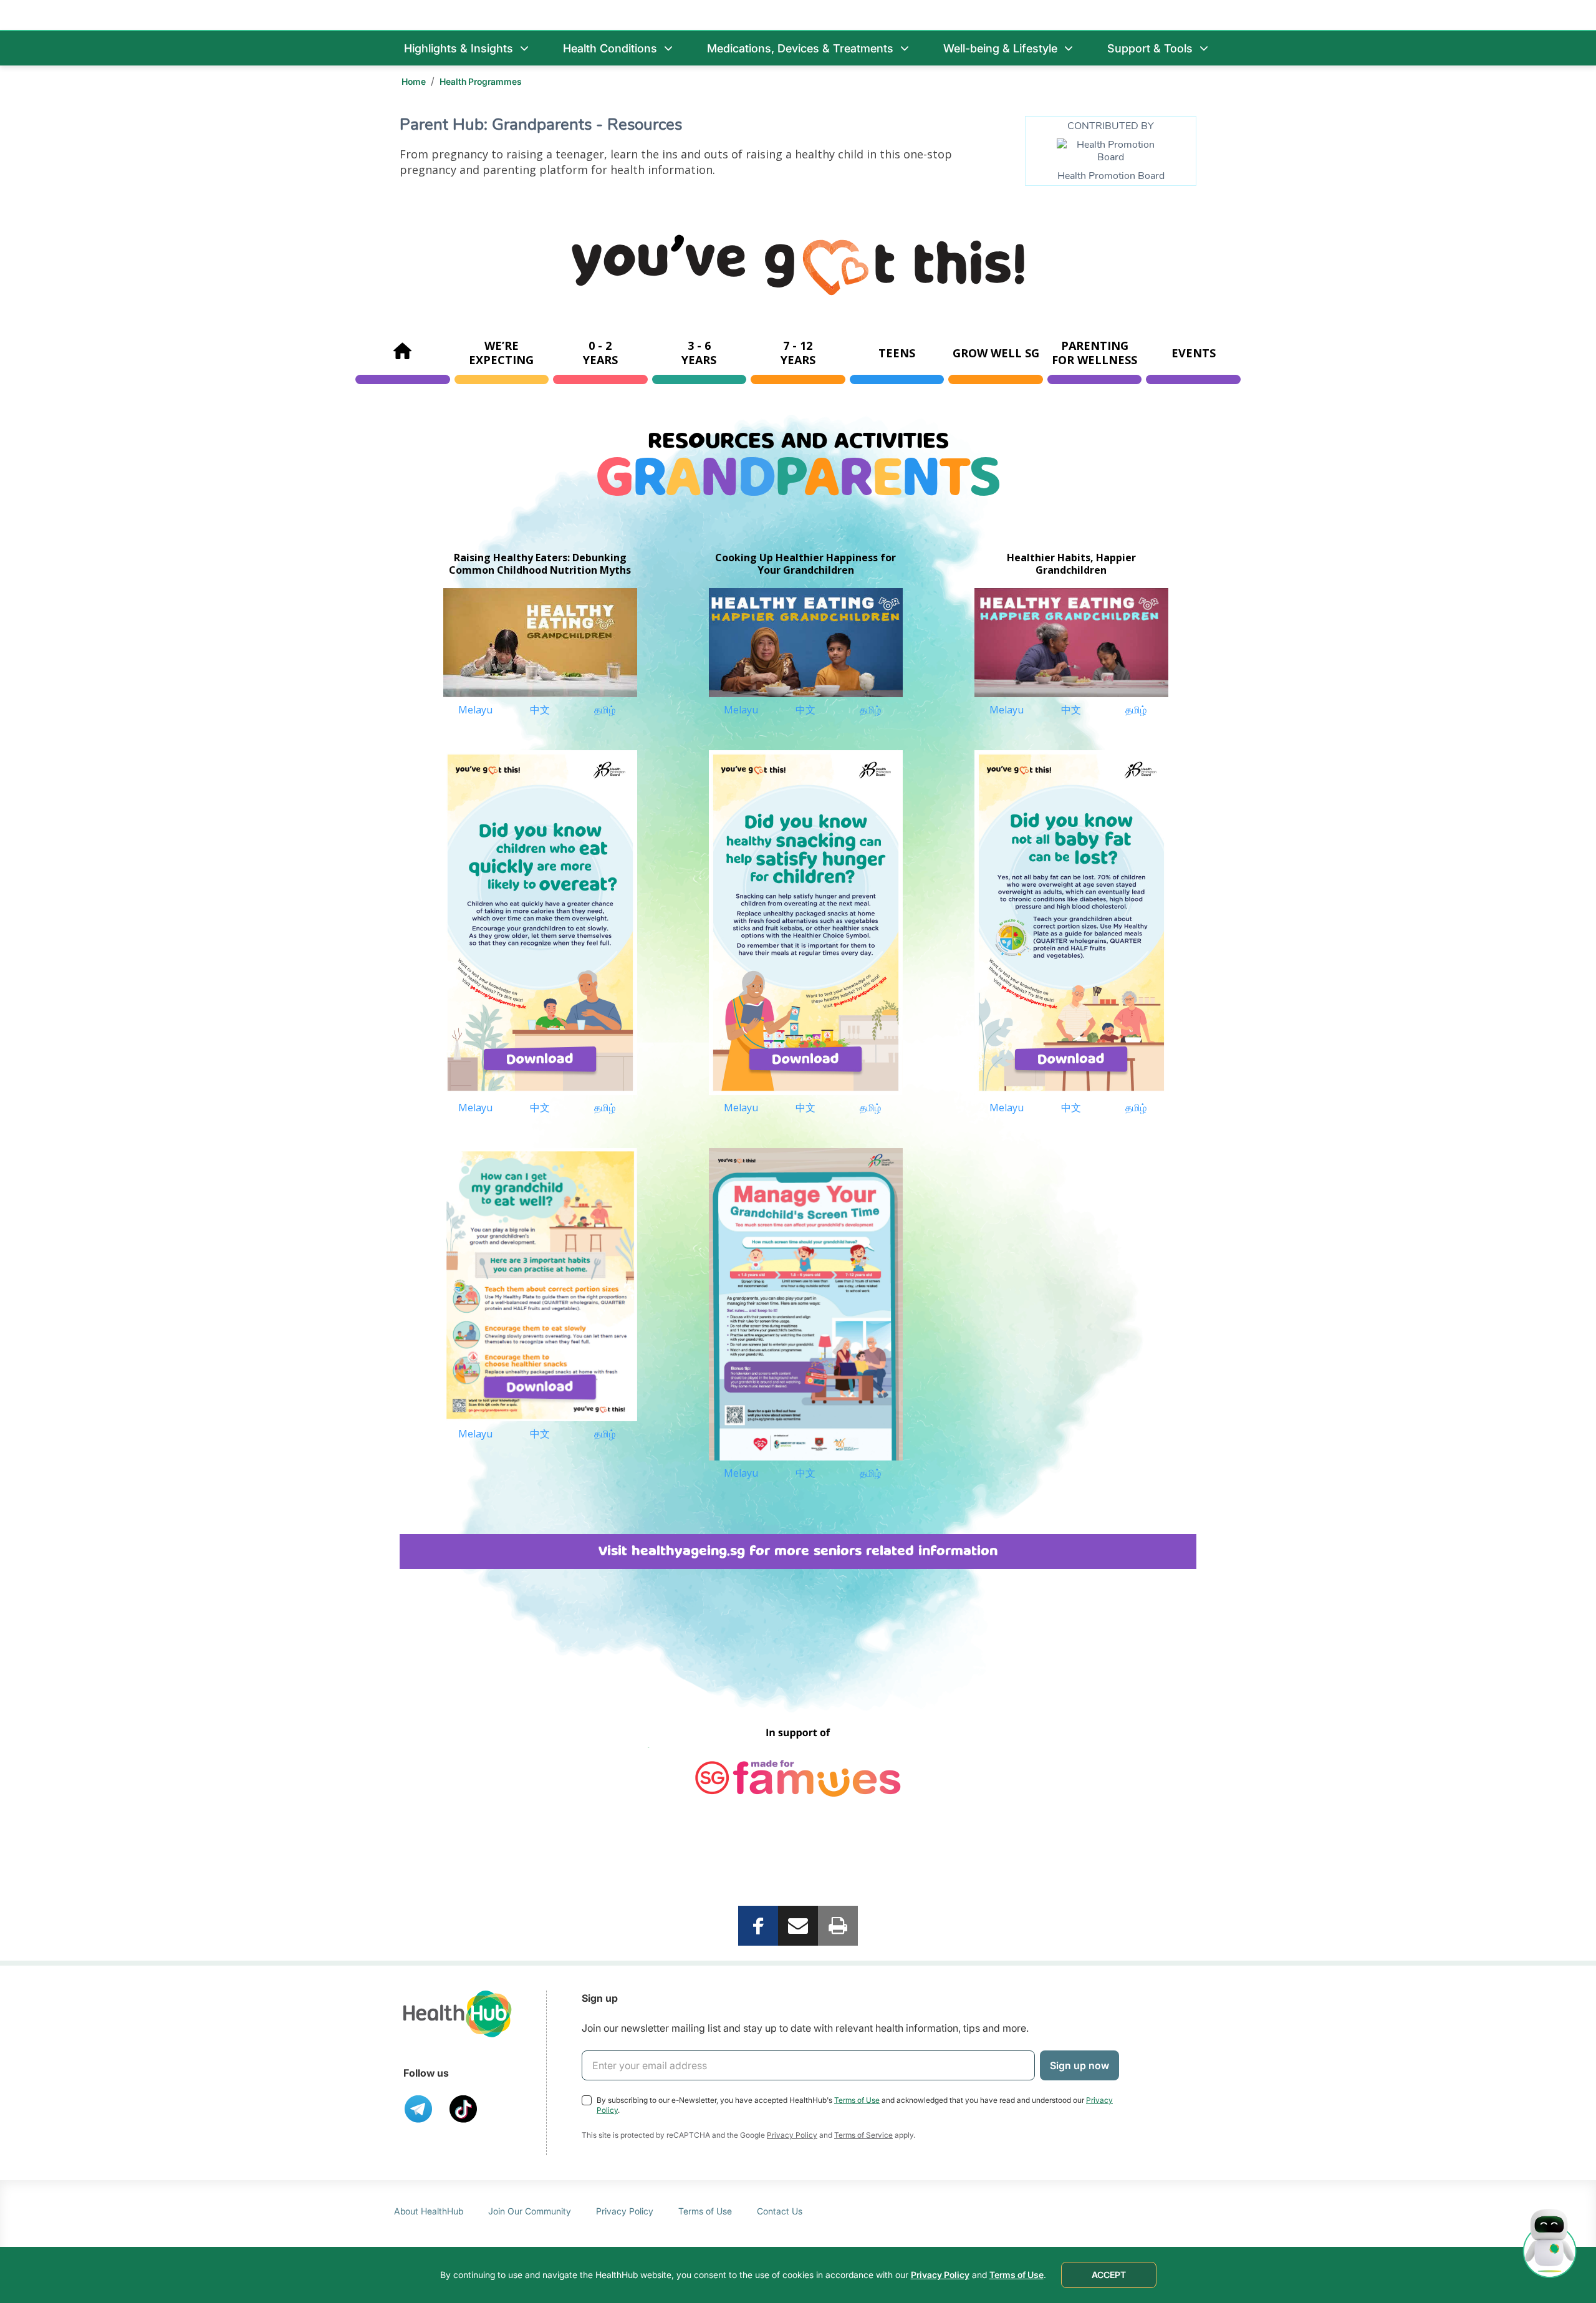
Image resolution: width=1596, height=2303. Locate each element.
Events (1194, 353)
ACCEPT (1109, 2275)
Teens (897, 353)
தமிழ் (605, 710)
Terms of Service (863, 2135)
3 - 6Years (699, 353)
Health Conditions (610, 48)
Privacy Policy (792, 2135)
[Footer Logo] (458, 2014)
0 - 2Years (600, 353)
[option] (540, 630)
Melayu (475, 710)
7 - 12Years (798, 353)
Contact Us (780, 2211)
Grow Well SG (996, 353)
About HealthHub (429, 2211)
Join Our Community (530, 2211)
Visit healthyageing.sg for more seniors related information (798, 1551)
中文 (540, 710)
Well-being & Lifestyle (1000, 48)
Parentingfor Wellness (1094, 353)
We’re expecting (501, 353)
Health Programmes (481, 81)
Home (414, 81)
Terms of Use (857, 2100)
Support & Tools (1150, 48)
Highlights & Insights (459, 48)
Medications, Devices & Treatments (800, 48)
